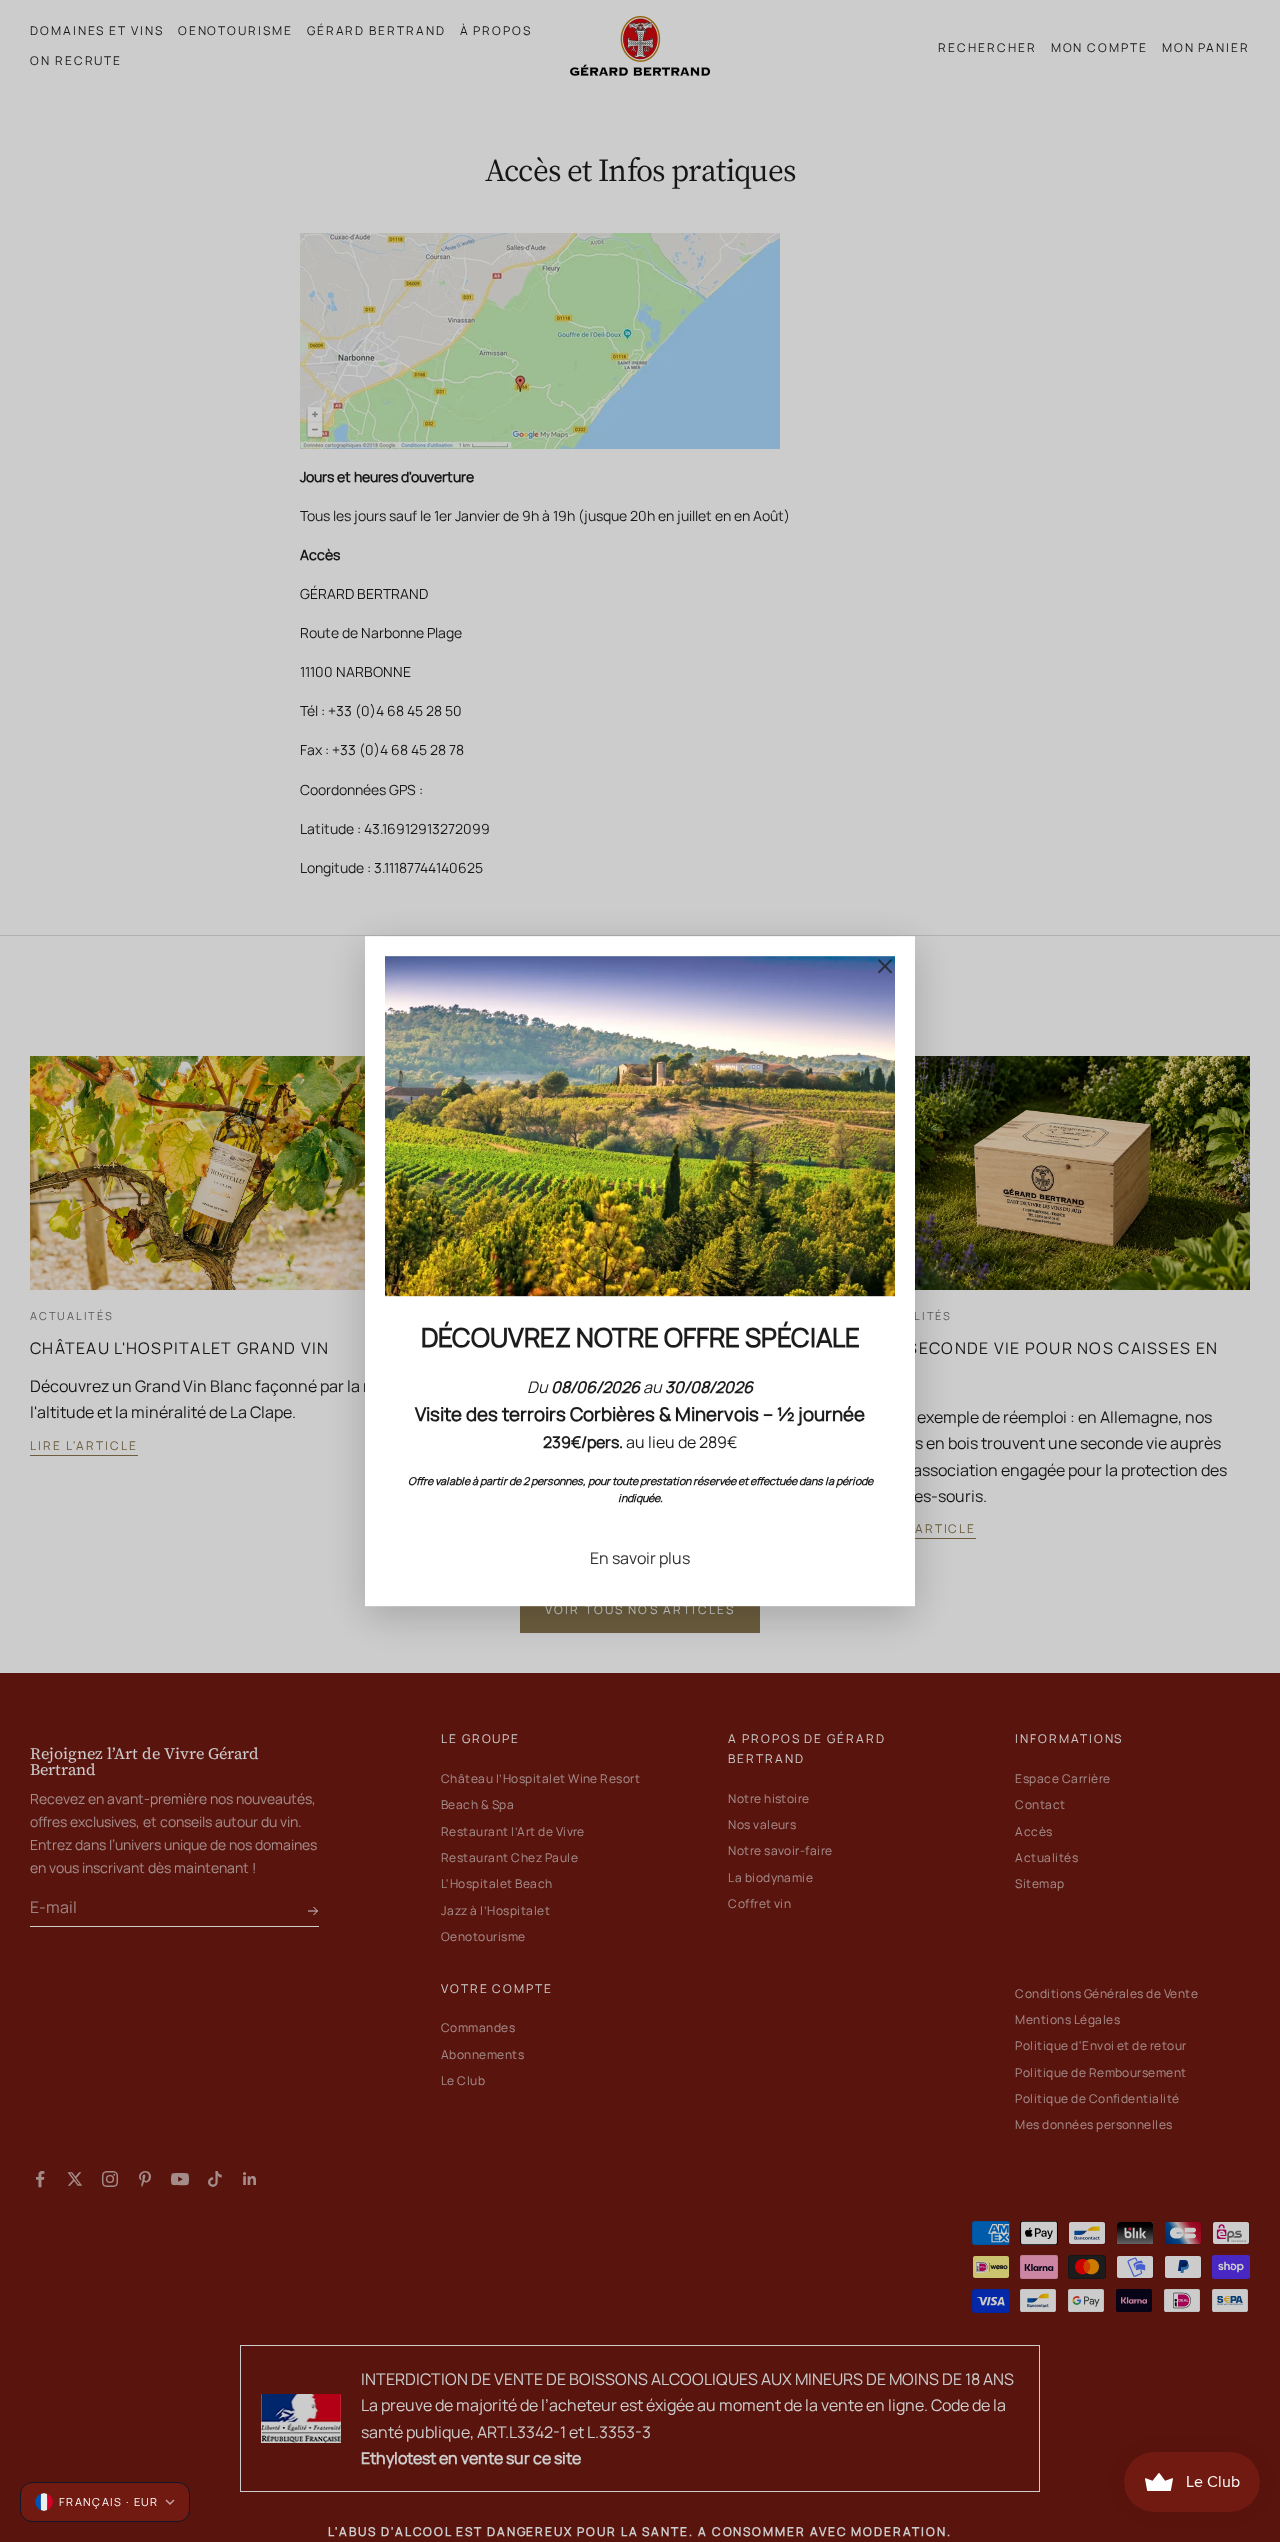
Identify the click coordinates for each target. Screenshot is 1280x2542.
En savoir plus (640, 1558)
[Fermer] (885, 966)
